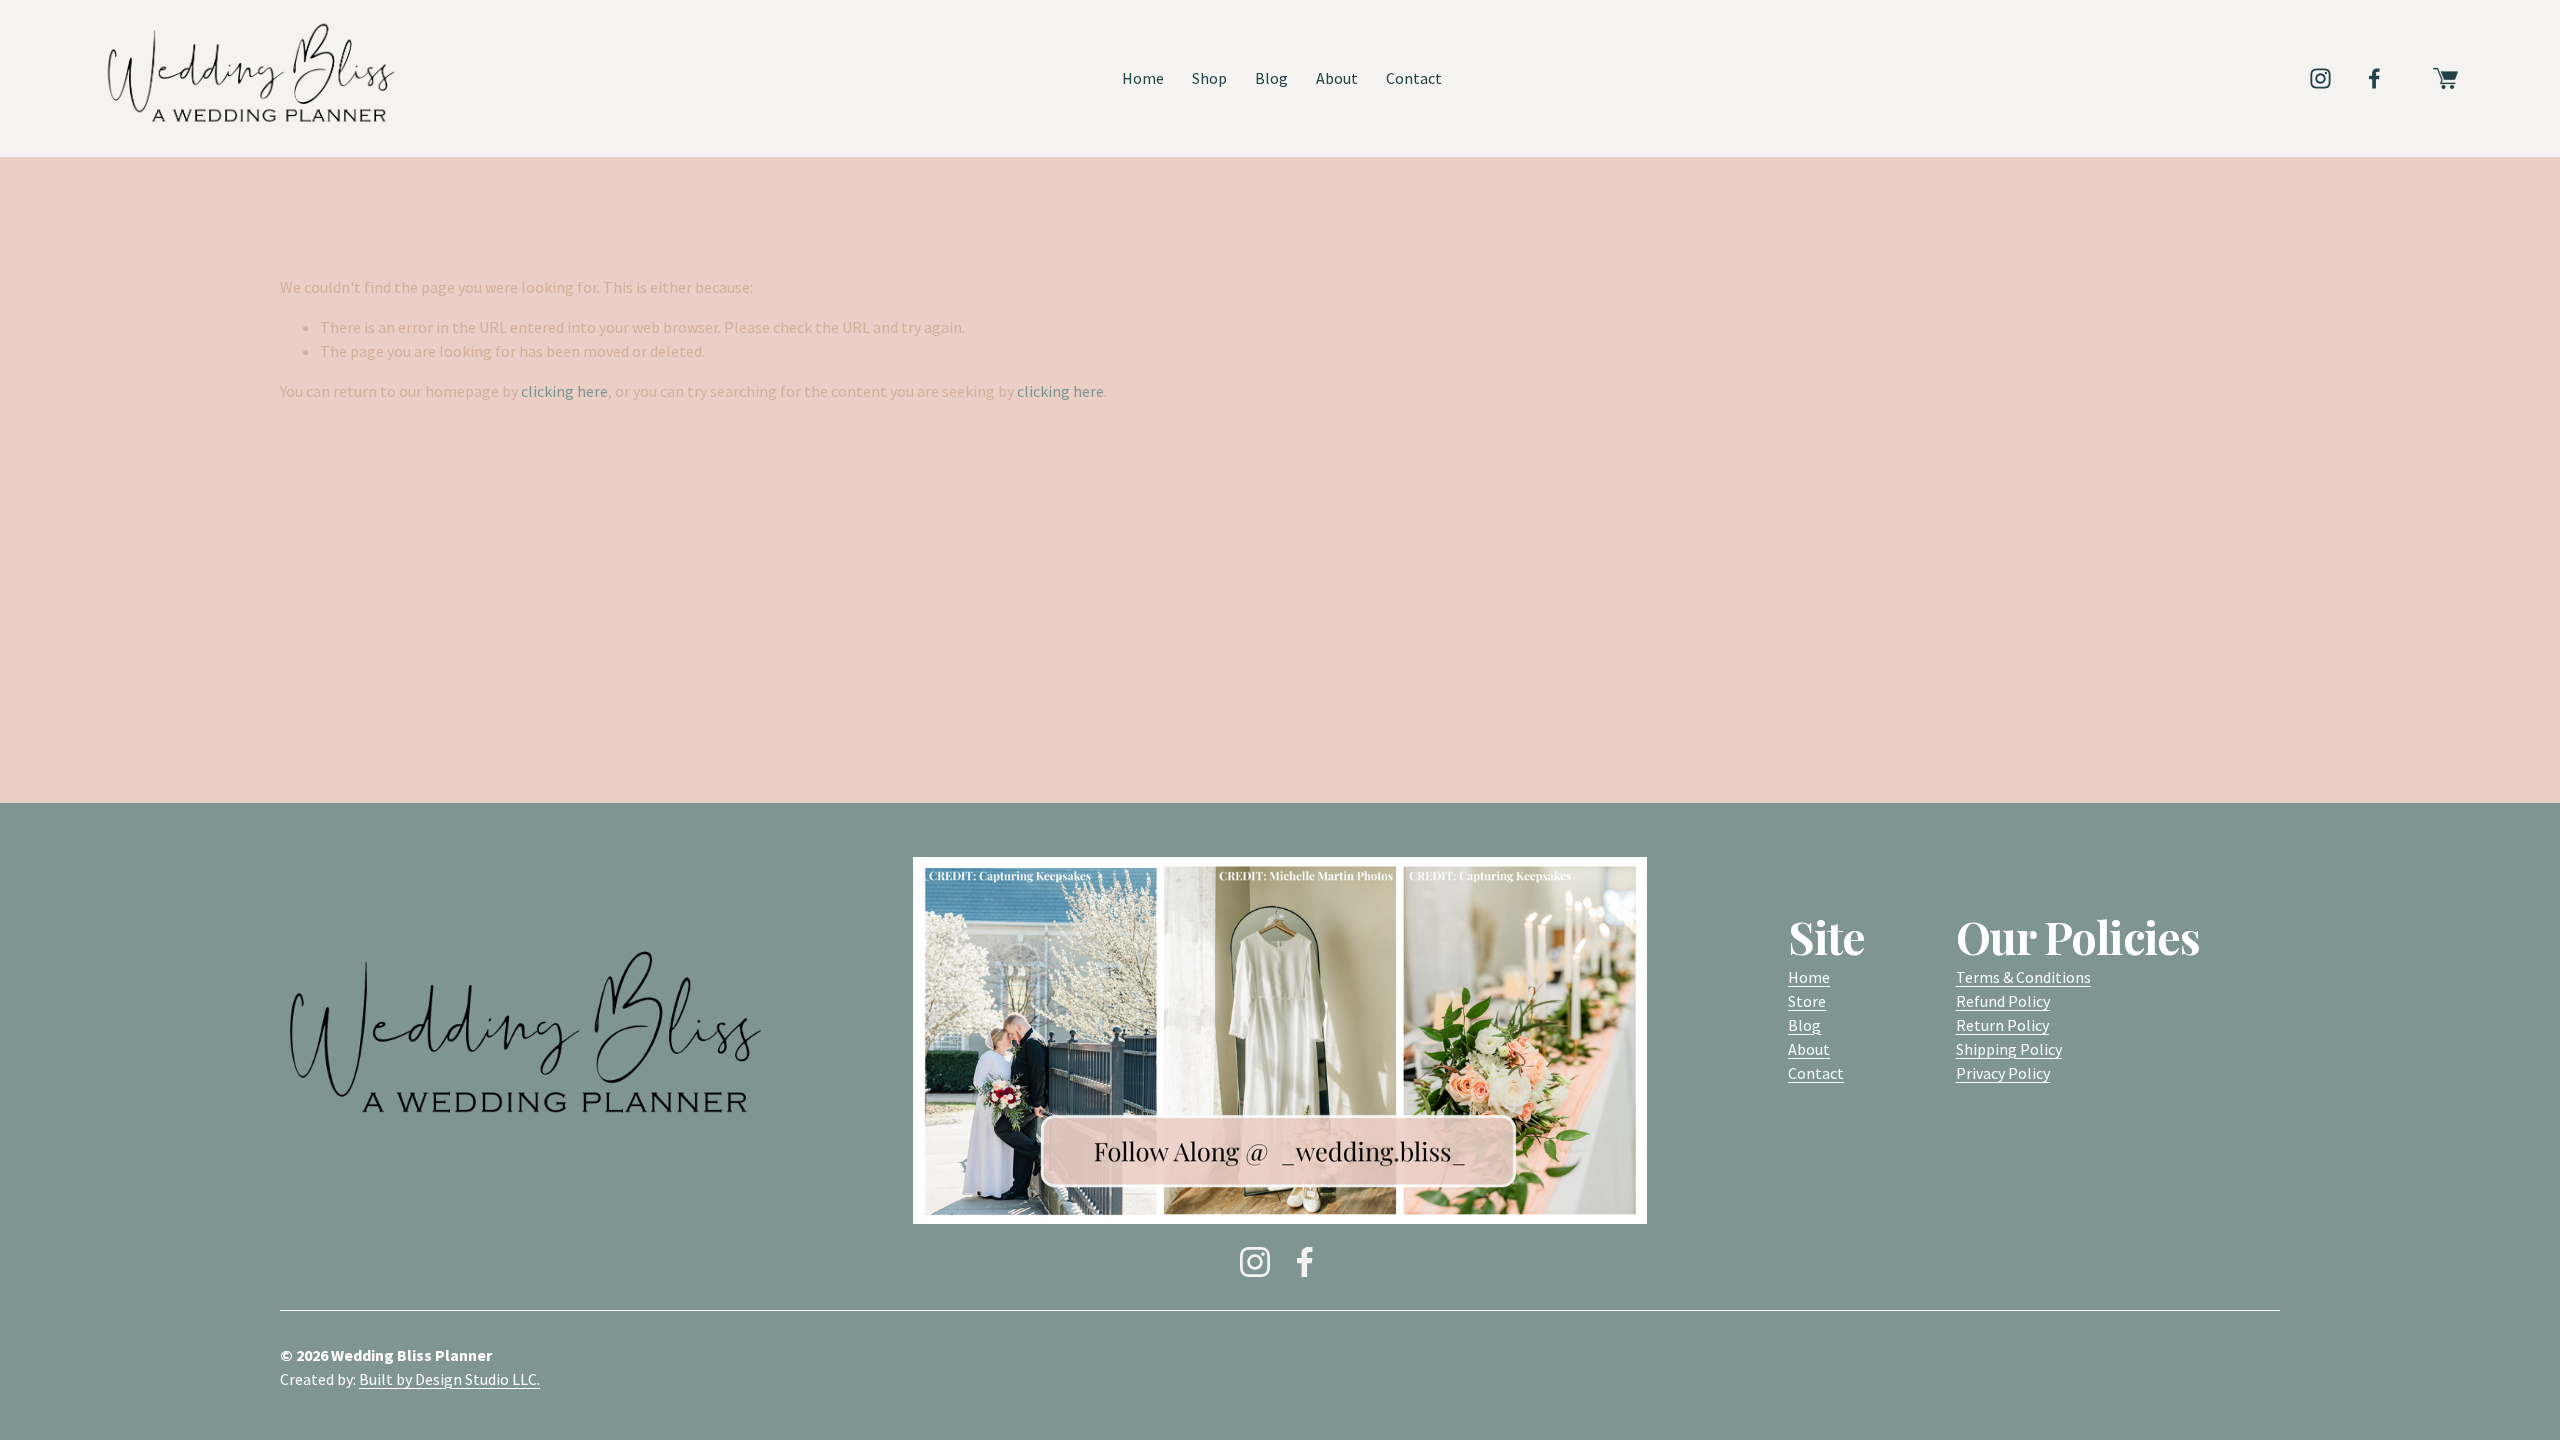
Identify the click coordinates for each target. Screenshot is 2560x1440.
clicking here (564, 391)
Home (1143, 78)
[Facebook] (2374, 78)
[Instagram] (2320, 78)
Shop (1209, 78)
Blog (1271, 78)
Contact (1414, 78)
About (1337, 78)
